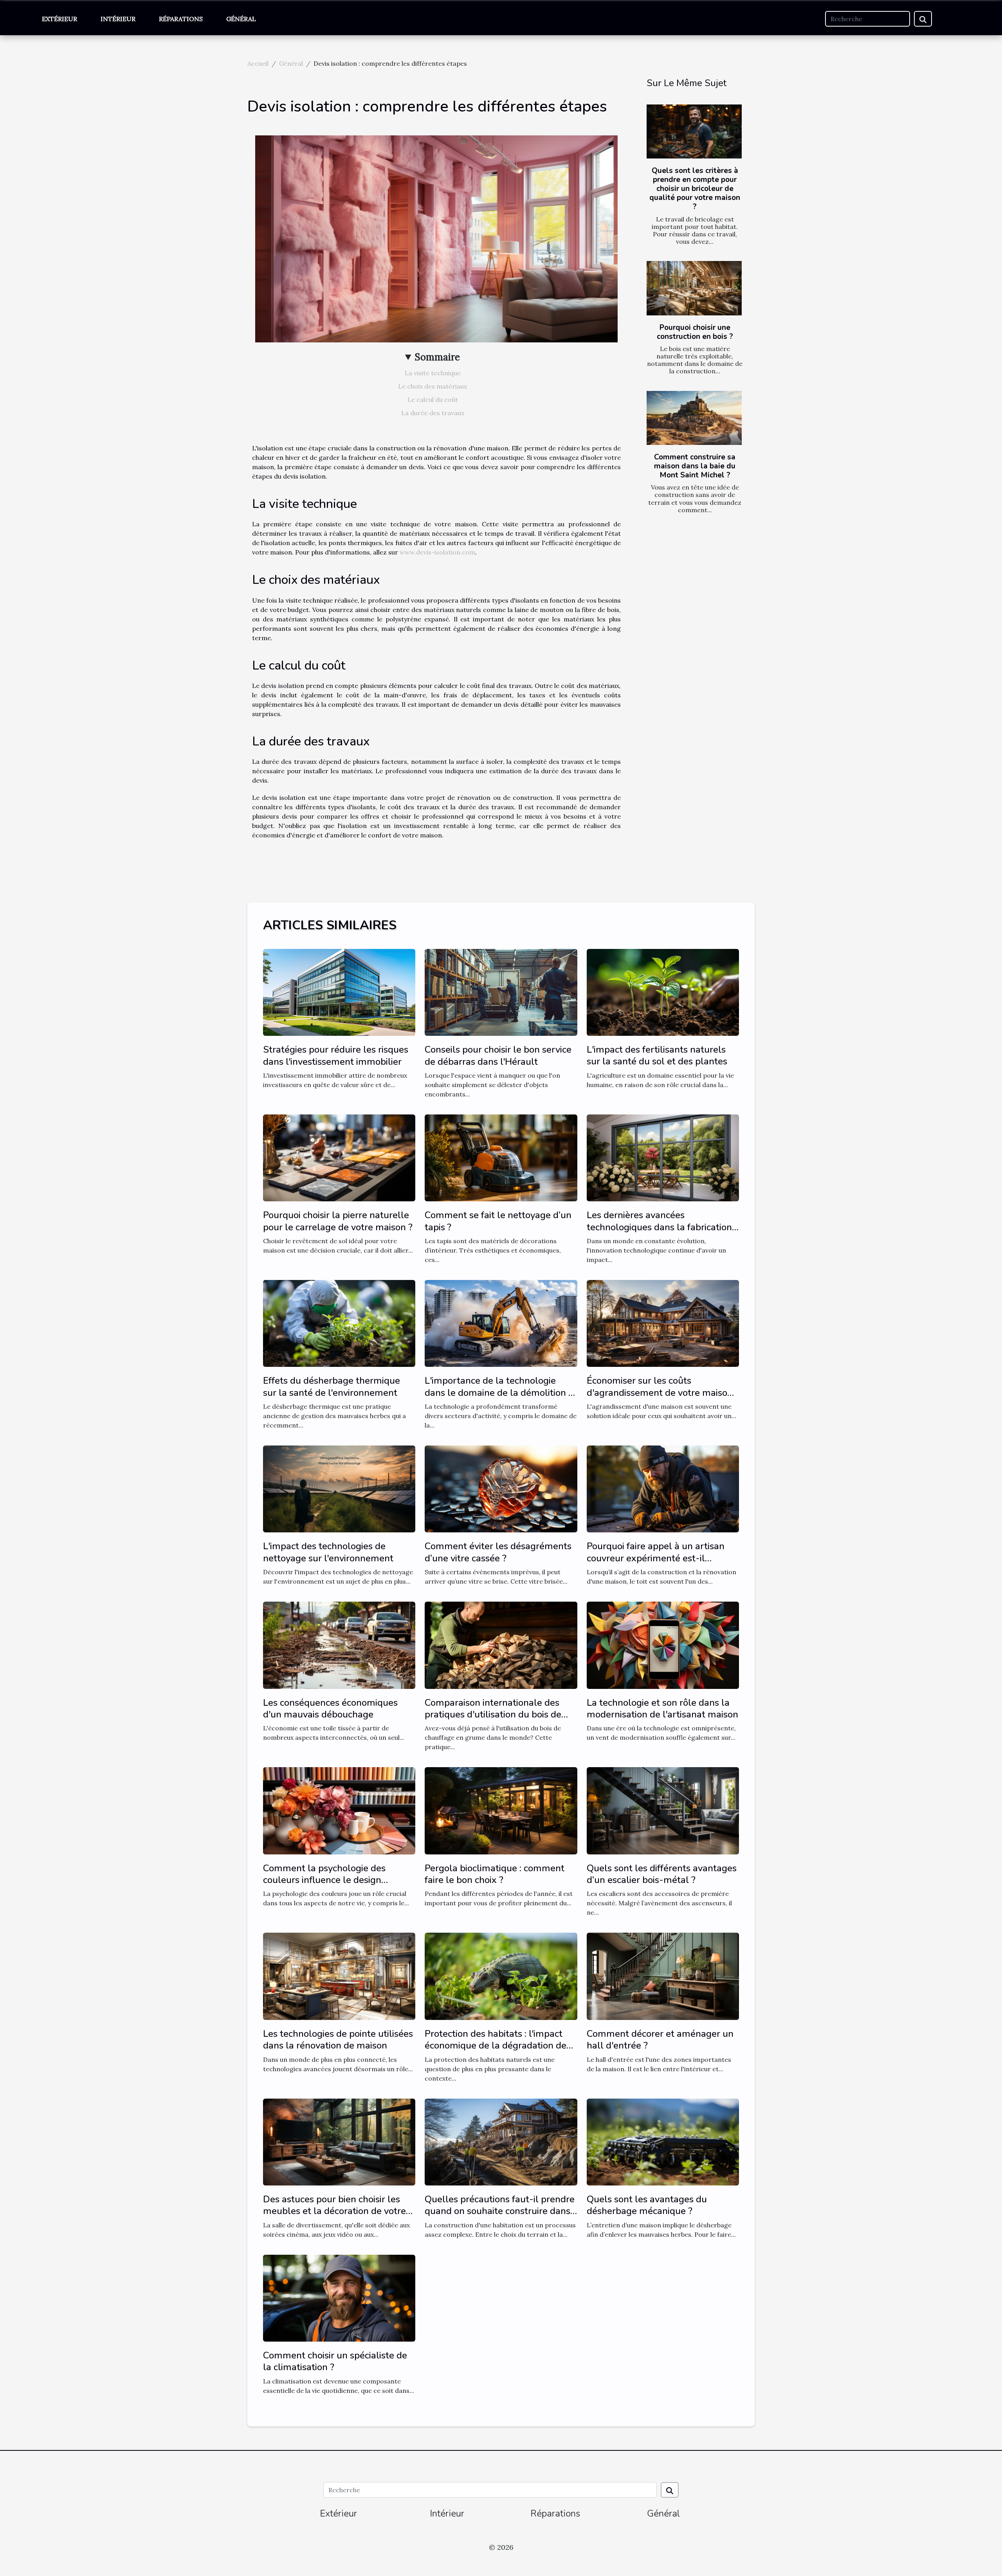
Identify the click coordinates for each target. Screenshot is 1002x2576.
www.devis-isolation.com (437, 552)
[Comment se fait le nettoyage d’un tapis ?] (501, 1157)
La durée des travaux (433, 413)
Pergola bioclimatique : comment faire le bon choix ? (495, 1874)
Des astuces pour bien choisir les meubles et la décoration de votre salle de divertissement (334, 2211)
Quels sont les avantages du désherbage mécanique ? (647, 2205)
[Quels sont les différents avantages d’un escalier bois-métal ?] (663, 1810)
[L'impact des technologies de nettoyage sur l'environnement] (339, 1488)
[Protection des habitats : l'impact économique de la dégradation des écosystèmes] (501, 1976)
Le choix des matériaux (433, 386)
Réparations (181, 19)
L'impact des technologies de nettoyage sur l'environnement (328, 1552)
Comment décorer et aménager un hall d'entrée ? (660, 2040)
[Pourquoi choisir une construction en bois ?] (694, 288)
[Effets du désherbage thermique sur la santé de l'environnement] (339, 1323)
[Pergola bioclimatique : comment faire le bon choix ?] (501, 1810)
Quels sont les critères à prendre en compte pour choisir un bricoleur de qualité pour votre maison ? (695, 189)
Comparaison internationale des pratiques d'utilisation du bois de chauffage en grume (493, 1715)
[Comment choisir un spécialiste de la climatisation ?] (339, 2297)
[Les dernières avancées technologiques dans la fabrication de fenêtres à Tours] (663, 1157)
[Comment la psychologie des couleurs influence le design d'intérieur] (339, 1810)
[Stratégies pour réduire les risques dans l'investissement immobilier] (339, 992)
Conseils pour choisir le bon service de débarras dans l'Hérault (498, 1055)
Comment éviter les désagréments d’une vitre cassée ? (498, 1552)
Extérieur (59, 19)
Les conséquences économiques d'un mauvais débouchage (330, 1708)
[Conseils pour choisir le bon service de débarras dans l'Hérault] (501, 992)
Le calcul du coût (433, 400)
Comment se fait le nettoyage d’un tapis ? (498, 1221)
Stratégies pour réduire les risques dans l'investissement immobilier (336, 1055)
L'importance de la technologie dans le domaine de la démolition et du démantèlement (501, 1392)
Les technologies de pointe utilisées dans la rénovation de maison (338, 2040)
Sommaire (437, 357)
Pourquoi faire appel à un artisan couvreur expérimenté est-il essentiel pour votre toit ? (656, 1558)
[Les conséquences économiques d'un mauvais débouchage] (339, 1644)
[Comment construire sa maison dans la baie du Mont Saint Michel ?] (694, 418)
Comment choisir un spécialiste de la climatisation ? (335, 2361)
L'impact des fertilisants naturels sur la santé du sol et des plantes (657, 1055)
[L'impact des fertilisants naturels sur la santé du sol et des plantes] (663, 992)
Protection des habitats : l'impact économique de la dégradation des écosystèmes (498, 2046)
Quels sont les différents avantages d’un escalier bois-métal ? (662, 1874)
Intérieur (118, 19)
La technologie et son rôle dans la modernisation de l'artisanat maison (662, 1708)
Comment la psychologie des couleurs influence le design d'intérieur (324, 1880)
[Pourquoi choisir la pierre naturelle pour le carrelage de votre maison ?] (339, 1157)
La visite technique (433, 373)
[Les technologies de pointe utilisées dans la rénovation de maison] (339, 1976)
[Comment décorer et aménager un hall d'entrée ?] (663, 1976)
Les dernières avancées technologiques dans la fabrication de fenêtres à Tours (659, 1227)
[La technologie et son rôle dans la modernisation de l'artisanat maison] (663, 1644)
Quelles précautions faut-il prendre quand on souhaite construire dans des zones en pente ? (500, 2211)
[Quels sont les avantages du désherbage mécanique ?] (663, 2141)
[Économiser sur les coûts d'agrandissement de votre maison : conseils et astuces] (663, 1323)
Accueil (258, 63)
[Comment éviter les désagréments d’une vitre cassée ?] (501, 1488)
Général (241, 19)
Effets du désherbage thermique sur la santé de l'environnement (332, 1386)
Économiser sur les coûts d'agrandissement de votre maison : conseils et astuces (662, 1392)
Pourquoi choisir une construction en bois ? (695, 332)
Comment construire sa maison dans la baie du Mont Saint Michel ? (695, 466)
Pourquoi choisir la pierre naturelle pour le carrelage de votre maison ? (338, 1221)
